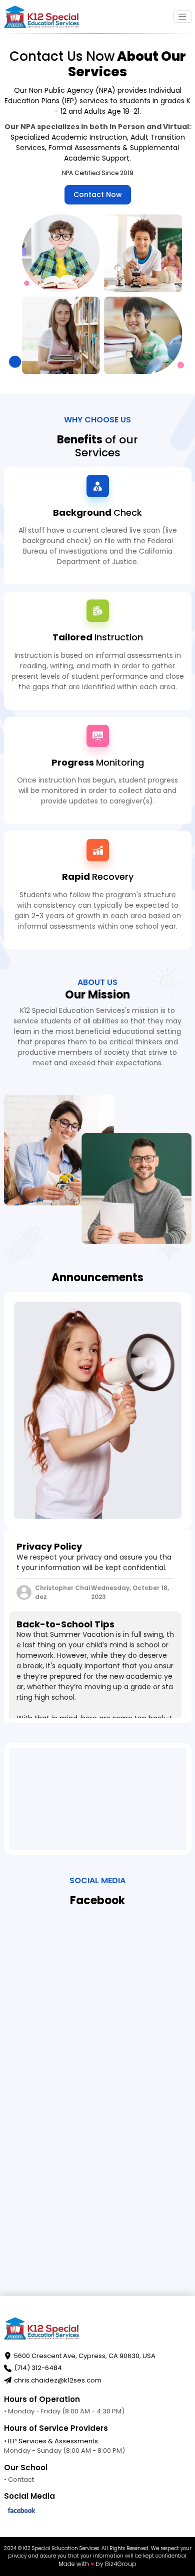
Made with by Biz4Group (97, 2564)
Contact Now (98, 195)
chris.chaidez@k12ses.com (58, 2380)
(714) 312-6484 (38, 2368)
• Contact (19, 2479)
